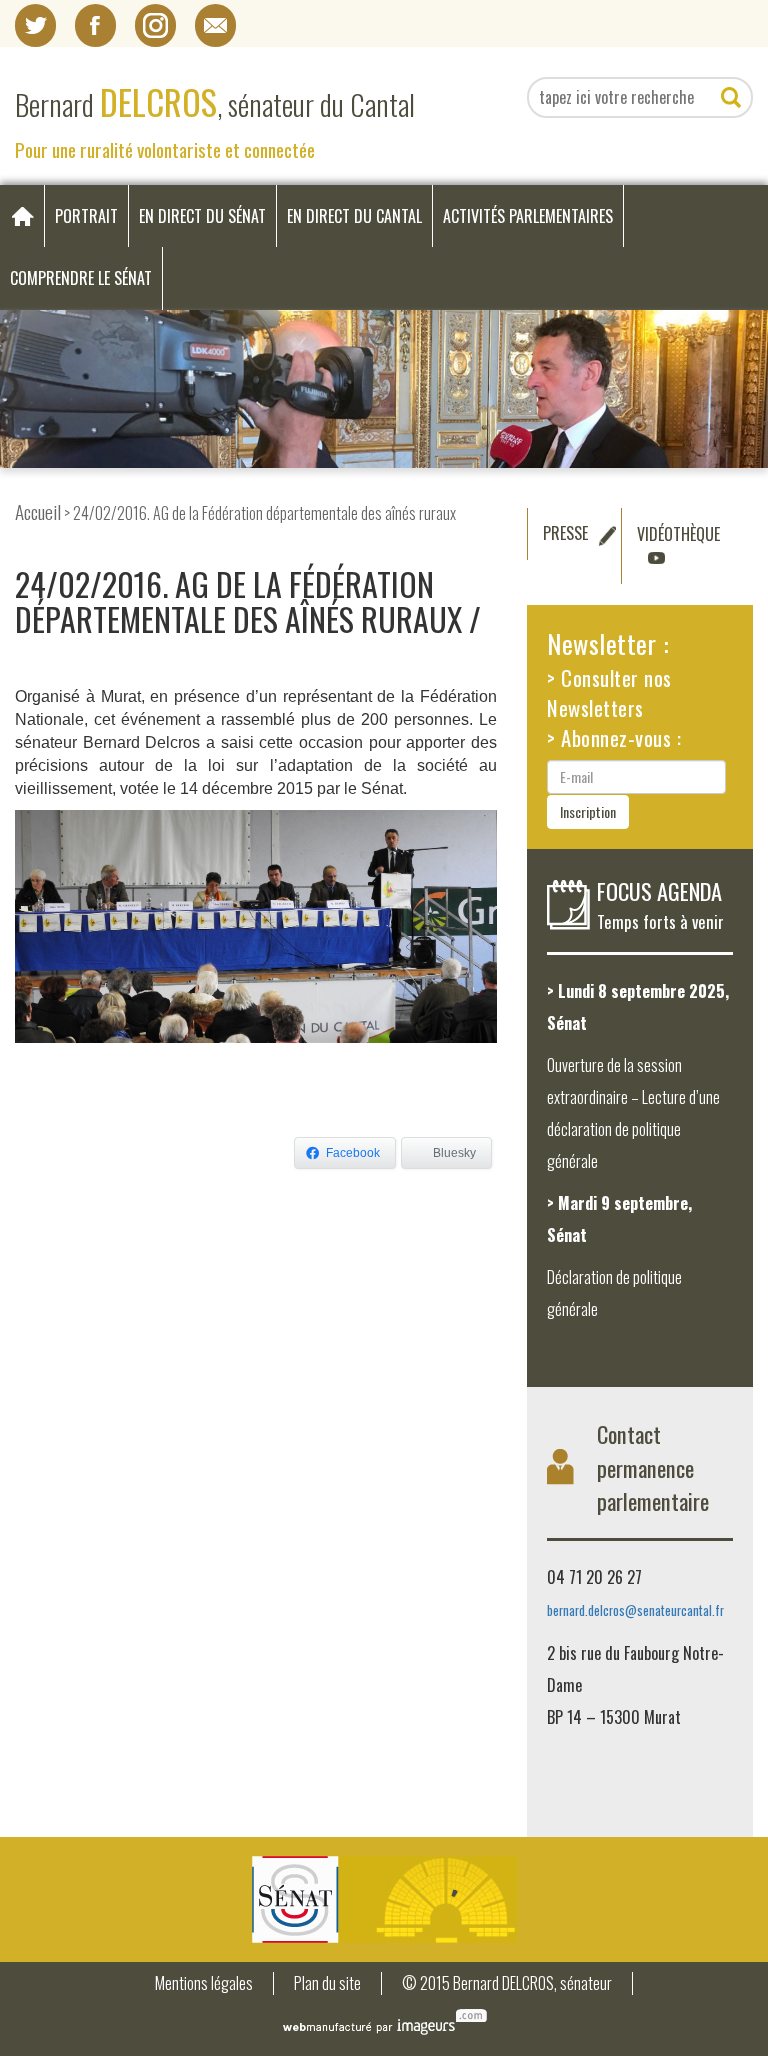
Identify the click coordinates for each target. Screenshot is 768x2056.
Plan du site (327, 1983)
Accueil (38, 511)
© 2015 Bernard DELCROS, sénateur (507, 1983)
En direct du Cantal (354, 216)
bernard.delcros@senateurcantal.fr (635, 1610)
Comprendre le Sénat (81, 278)
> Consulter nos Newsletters (609, 692)
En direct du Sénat (202, 216)
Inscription (588, 811)
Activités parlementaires (528, 216)
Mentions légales (204, 1983)
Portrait (86, 216)
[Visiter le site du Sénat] (384, 1899)
